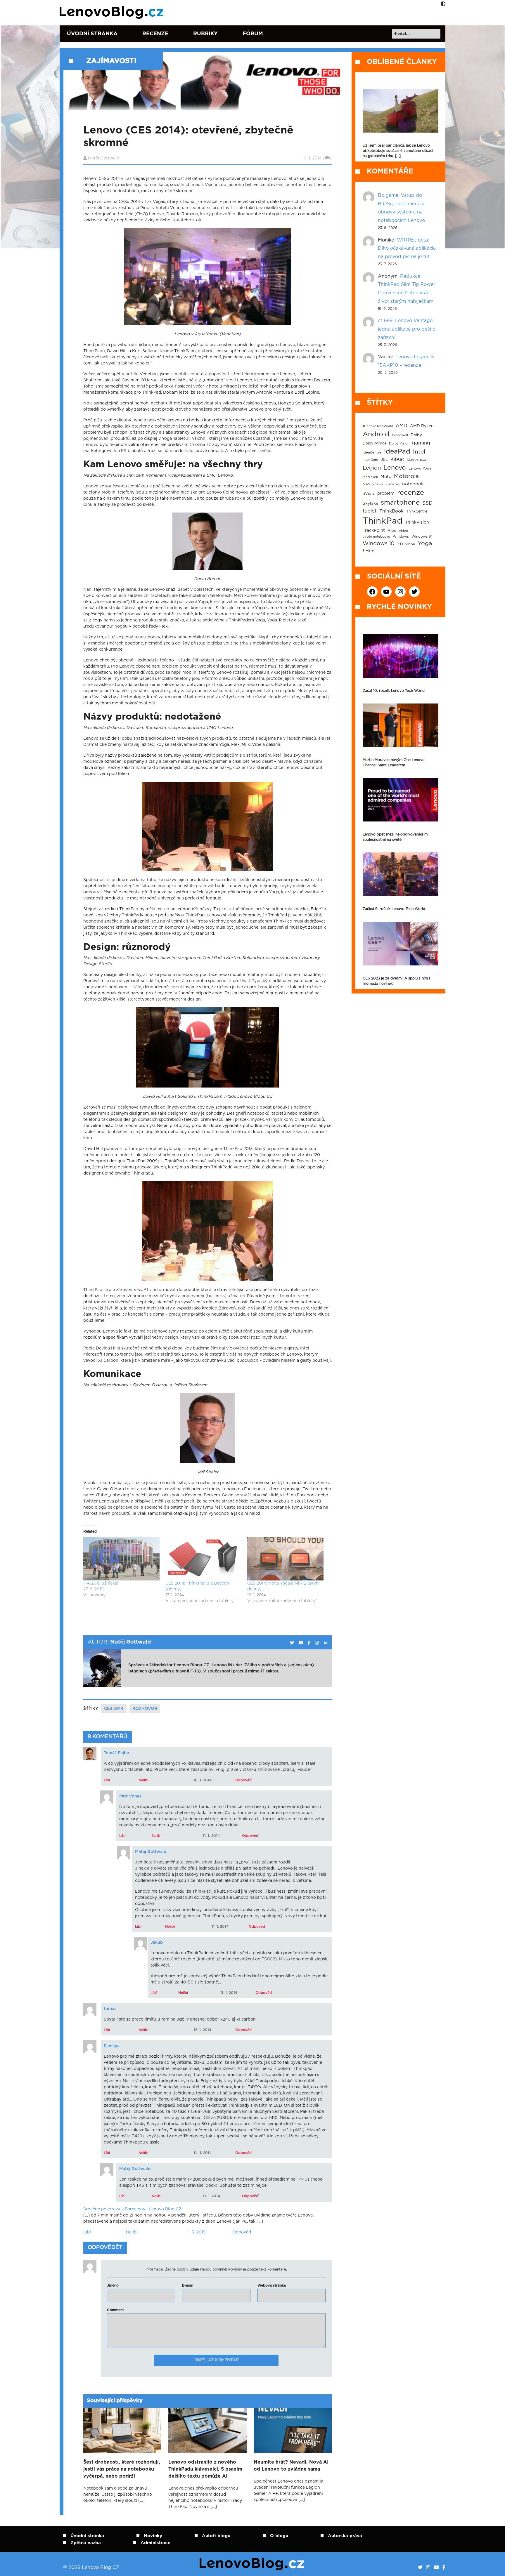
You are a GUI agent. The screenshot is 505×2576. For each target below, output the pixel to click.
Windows (401, 537)
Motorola (406, 476)
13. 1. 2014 (203, 2030)
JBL (384, 460)
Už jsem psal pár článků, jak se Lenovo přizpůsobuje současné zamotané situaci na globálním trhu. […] (398, 151)
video (403, 531)
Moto (386, 477)
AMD (402, 426)
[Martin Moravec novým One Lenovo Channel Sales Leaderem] (401, 725)
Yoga (425, 543)
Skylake (370, 503)
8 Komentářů (108, 1737)
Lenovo (395, 468)
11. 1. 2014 (211, 1836)
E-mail (188, 2285)
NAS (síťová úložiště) (381, 484)
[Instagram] (428, 2568)
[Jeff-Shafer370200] (207, 1429)
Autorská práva (345, 2536)
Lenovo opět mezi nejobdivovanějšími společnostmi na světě (396, 837)
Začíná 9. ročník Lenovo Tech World (394, 909)
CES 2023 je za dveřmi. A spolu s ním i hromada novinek (396, 981)
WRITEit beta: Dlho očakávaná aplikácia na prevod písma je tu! (407, 249)
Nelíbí (143, 1780)
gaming (421, 443)
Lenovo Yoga (420, 469)
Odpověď (243, 1780)
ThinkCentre (417, 511)
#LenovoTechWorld (378, 426)
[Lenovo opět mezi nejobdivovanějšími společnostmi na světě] (401, 800)
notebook (413, 484)
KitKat (397, 460)
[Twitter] (420, 2568)
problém (386, 494)
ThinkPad (383, 521)
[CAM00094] (207, 1048)
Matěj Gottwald (104, 158)
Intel (419, 452)
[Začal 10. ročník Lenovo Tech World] (401, 656)
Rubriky (205, 34)
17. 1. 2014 (211, 2196)
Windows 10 (379, 544)
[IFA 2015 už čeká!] (121, 1559)
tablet (370, 511)
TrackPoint (374, 531)
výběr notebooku (376, 537)
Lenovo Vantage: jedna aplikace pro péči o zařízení (407, 329)
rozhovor (145, 1709)
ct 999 (385, 321)
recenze (411, 493)
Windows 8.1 (422, 537)
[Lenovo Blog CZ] (113, 13)
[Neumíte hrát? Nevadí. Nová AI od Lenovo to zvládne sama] (293, 2430)
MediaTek (370, 477)
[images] (207, 542)
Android (376, 434)
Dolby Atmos (375, 443)
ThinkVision (417, 522)
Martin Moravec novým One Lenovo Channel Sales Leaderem (394, 762)
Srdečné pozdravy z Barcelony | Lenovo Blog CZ (132, 2209)
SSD (427, 503)
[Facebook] (444, 2568)
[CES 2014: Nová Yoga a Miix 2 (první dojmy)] (285, 1559)
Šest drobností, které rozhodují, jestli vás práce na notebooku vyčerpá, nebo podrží (122, 2469)
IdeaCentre (372, 453)
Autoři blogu (216, 2536)
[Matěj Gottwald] (292, 1643)
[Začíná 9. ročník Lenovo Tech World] (401, 874)
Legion (372, 468)
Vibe (392, 531)
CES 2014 (114, 1709)
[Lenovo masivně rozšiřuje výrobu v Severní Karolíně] (401, 111)
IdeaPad (397, 451)
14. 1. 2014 (203, 2153)
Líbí (107, 1780)
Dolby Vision (399, 443)
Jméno (113, 2285)
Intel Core (370, 460)
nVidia (369, 494)
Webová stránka (272, 2285)
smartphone (400, 503)
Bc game (388, 195)
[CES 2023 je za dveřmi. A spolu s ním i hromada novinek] (401, 943)
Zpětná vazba (86, 2543)
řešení (369, 551)
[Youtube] (436, 2568)
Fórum (253, 34)
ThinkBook (391, 511)
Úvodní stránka (92, 34)
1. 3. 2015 (197, 2232)
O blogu (279, 2536)
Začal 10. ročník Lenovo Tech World (394, 691)
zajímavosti (111, 61)
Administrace (155, 2543)
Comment (115, 2310)
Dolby (416, 435)
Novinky (153, 2536)
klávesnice (416, 460)
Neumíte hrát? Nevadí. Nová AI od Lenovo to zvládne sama (291, 2466)
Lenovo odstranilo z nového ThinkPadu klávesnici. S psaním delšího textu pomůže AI (205, 2469)
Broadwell (400, 435)
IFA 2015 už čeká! (101, 1583)
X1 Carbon (406, 544)
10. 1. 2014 (203, 1780)
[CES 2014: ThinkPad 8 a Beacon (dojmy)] (204, 1559)
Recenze (155, 34)
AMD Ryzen (422, 426)
